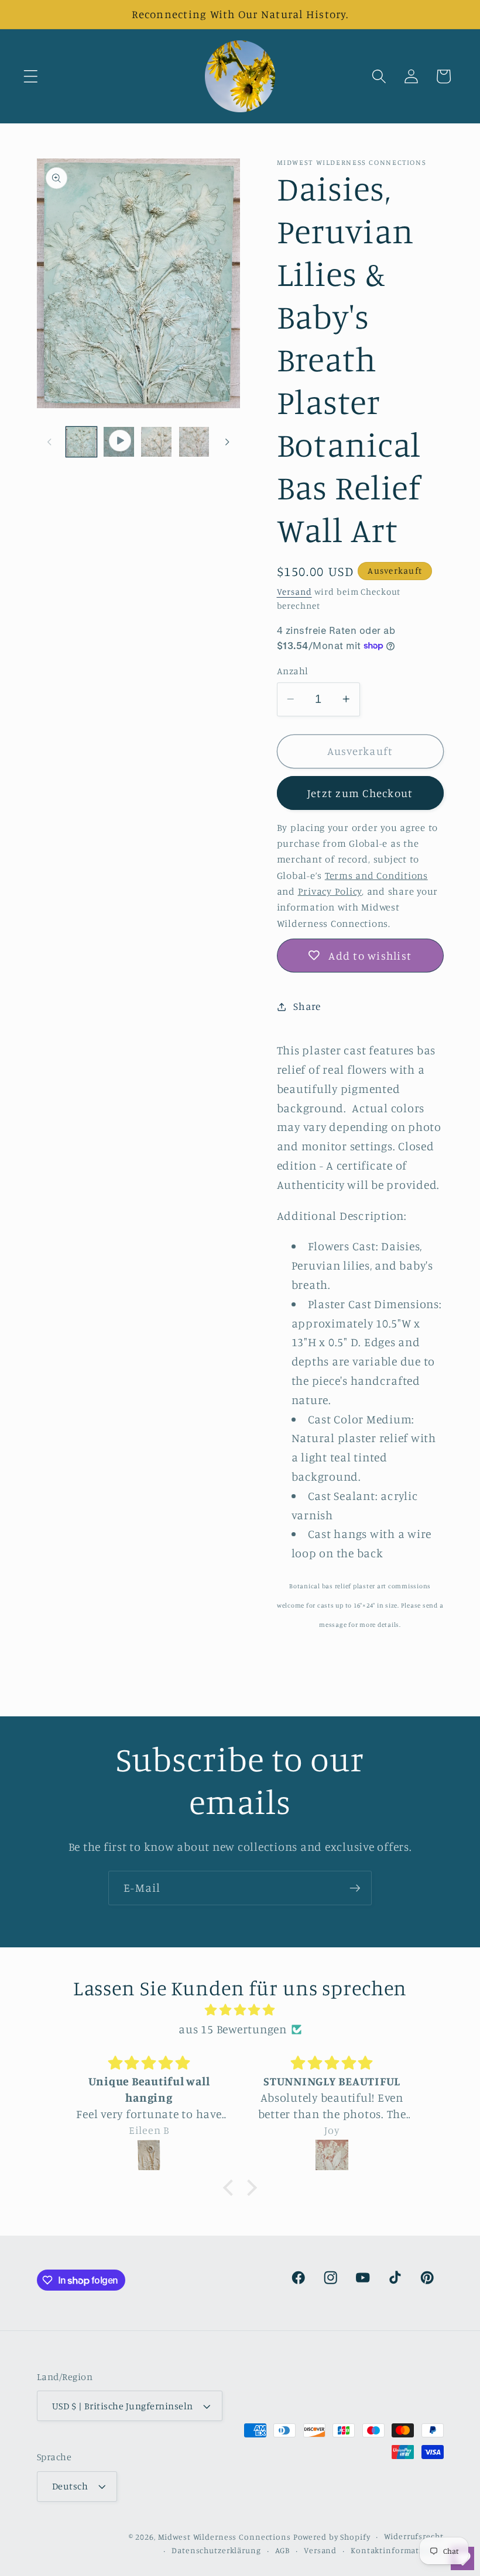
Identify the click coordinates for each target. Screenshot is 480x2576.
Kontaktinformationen (397, 2550)
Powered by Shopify (332, 2537)
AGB (283, 2550)
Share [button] (307, 1006)
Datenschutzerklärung (216, 2550)
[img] (240, 2010)
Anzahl (293, 671)
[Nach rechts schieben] (227, 442)
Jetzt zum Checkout (360, 793)
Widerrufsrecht (414, 2536)
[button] (31, 76)
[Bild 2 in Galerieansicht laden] (156, 442)
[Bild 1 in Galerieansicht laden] (81, 442)
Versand (294, 592)
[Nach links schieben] (50, 442)
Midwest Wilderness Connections (224, 2537)
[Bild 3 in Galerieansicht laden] (194, 442)
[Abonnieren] (355, 1888)
